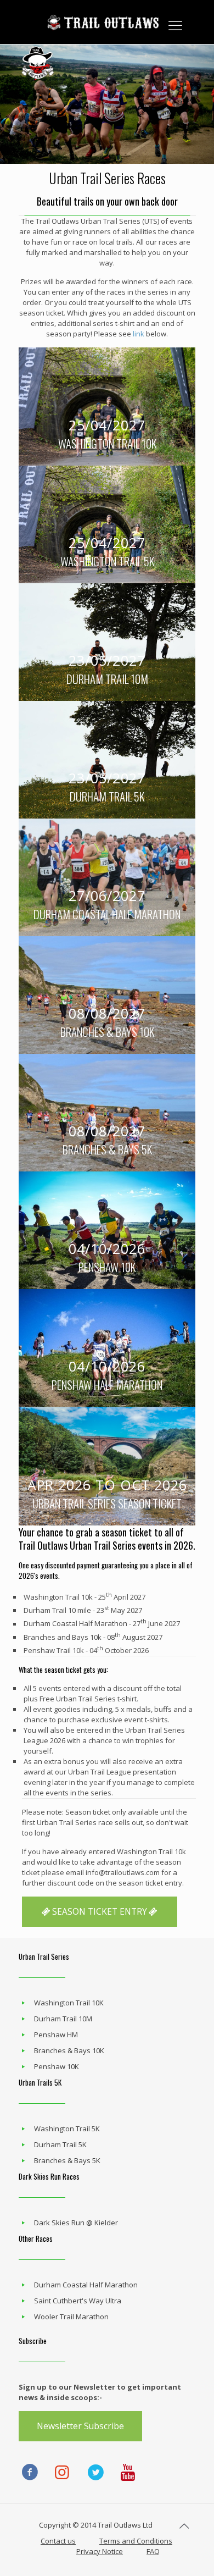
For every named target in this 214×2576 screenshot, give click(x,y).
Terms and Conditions (136, 2541)
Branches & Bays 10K (69, 2050)
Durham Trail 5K (60, 2144)
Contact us (58, 2541)
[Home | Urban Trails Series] (107, 22)
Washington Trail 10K (69, 2003)
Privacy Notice (100, 2551)
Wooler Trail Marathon (71, 2317)
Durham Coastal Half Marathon (86, 2285)
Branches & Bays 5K (67, 2160)
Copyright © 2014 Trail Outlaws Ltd (96, 2525)
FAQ (153, 2551)
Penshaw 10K (57, 2066)
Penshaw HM (56, 2035)
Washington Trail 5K (67, 2129)
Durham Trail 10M (63, 2019)
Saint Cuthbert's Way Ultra (78, 2301)
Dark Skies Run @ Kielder (76, 2223)
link (139, 334)
